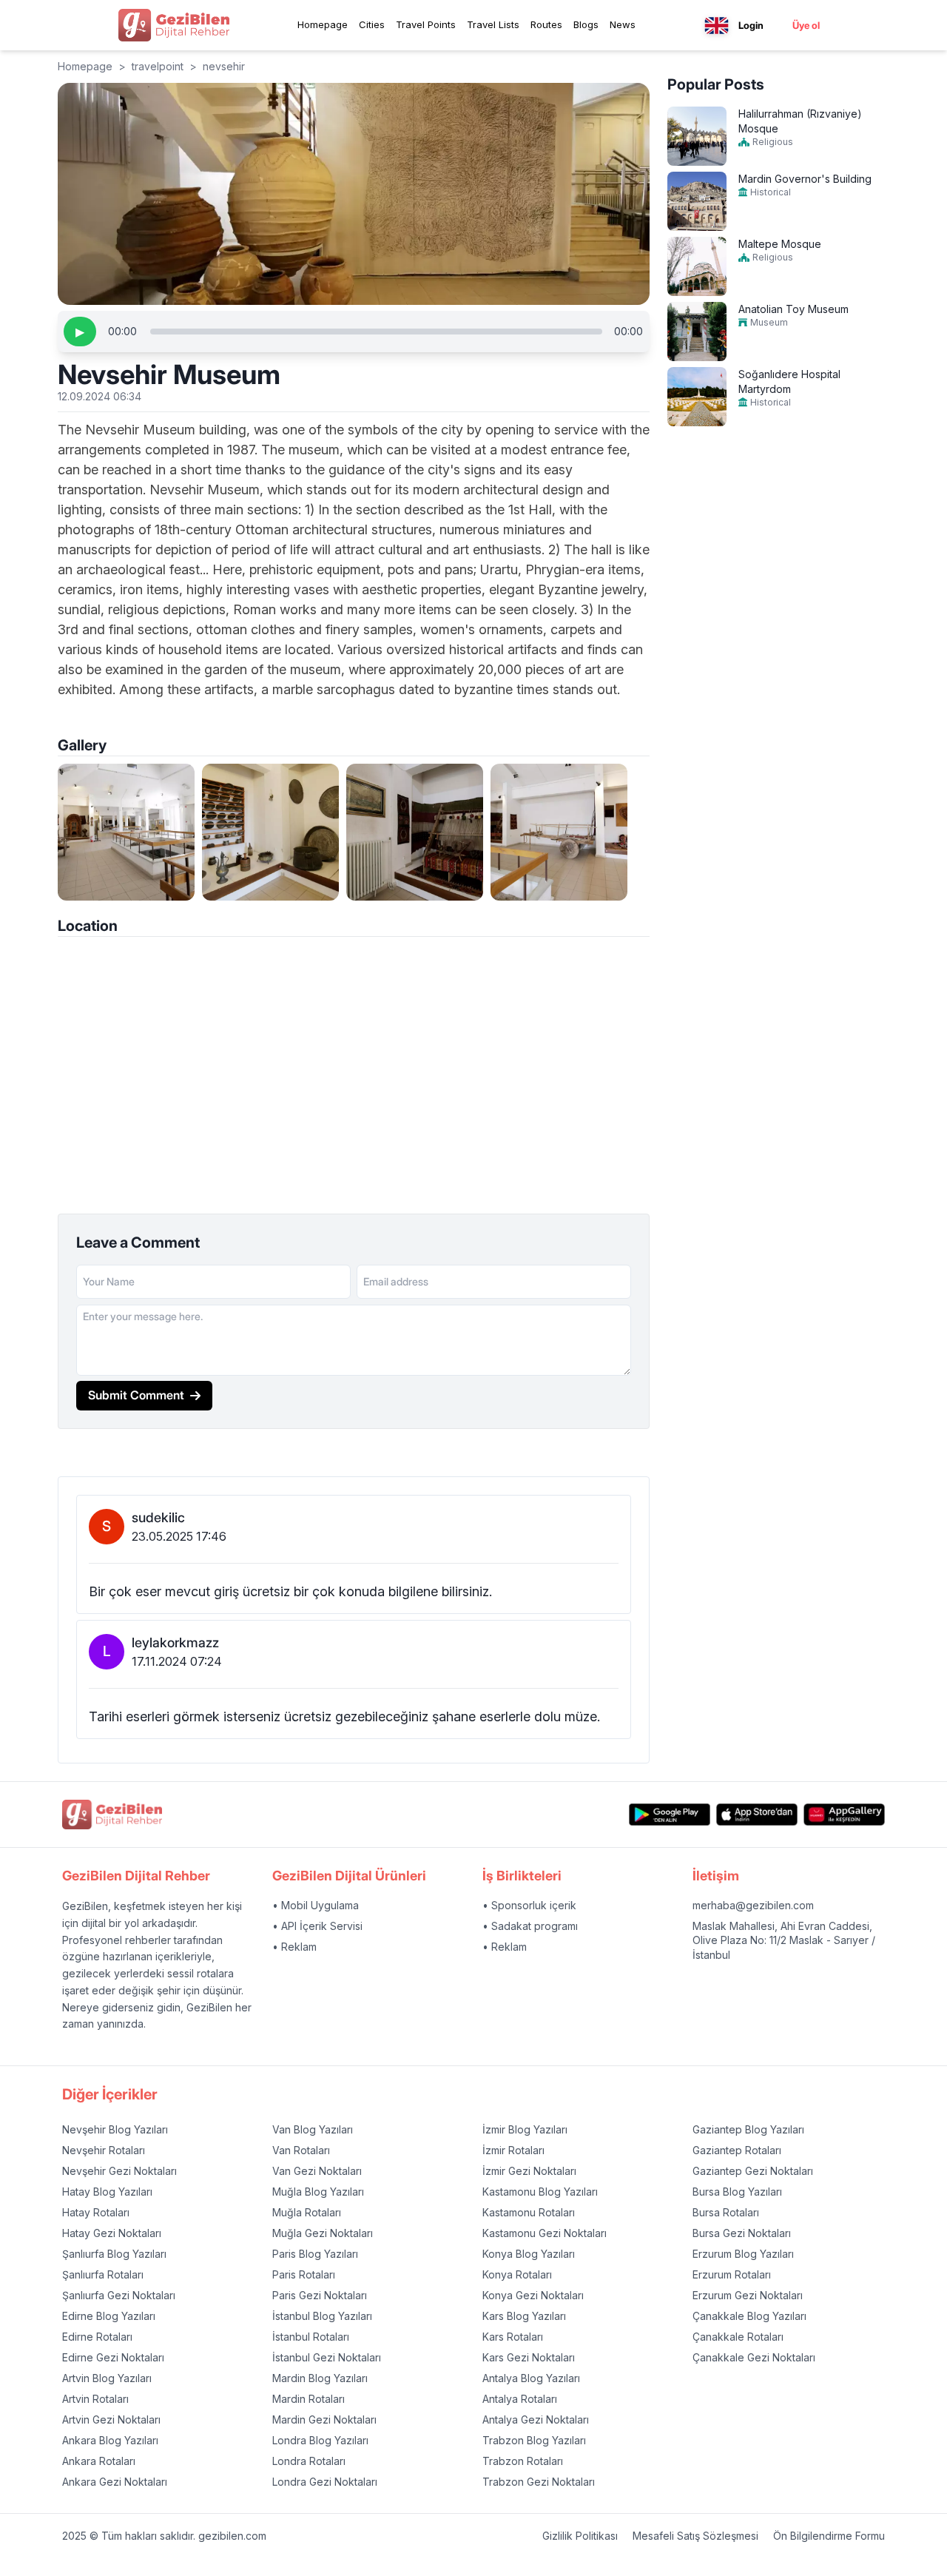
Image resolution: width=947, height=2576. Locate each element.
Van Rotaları (301, 2150)
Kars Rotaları (513, 2337)
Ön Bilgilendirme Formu (829, 2536)
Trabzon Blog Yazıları (534, 2440)
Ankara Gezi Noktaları (115, 2482)
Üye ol (806, 25)
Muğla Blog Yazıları (318, 2192)
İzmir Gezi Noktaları (529, 2171)
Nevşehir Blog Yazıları (115, 2129)
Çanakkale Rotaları (738, 2337)
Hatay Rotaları (96, 2212)
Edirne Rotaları (97, 2337)
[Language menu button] (717, 26)
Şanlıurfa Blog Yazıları (114, 2254)
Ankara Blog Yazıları (110, 2440)
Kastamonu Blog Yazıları (540, 2192)
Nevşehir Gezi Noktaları (119, 2171)
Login (751, 25)
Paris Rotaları (304, 2274)
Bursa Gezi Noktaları (742, 2233)
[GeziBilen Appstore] (757, 1815)
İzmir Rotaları (513, 2150)
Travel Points (426, 24)
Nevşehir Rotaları (104, 2150)
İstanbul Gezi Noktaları (327, 2357)
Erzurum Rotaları (732, 2274)
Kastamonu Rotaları (529, 2212)
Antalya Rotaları (520, 2399)
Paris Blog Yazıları (315, 2254)
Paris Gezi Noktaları (320, 2295)
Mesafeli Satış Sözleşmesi (695, 2536)
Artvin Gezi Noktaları (111, 2419)
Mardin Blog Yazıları (320, 2378)
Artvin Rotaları (95, 2399)
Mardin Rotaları (309, 2399)
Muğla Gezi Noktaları (323, 2233)
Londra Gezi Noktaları (325, 2482)
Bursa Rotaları (726, 2212)
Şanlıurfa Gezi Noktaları (119, 2295)
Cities (372, 24)
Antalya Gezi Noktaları (536, 2419)
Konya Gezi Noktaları (533, 2295)
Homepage (323, 24)
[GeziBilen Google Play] (670, 1815)
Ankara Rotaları (99, 2461)
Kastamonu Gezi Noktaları (545, 2233)
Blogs (586, 24)
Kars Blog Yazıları (524, 2316)
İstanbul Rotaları (311, 2337)
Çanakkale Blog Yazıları (749, 2316)
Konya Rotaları (517, 2274)
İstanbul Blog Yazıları (322, 2316)
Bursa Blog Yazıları (737, 2192)
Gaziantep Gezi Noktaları (753, 2171)
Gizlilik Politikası (580, 2536)
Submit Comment (136, 1395)
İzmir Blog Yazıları (525, 2129)
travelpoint (158, 66)
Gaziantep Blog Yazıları (748, 2129)
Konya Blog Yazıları (529, 2254)
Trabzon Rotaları (523, 2461)
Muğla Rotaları (307, 2212)
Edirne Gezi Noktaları (113, 2357)
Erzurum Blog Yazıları (743, 2254)
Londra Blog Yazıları (320, 2440)
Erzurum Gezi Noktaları (748, 2295)
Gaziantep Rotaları (737, 2150)
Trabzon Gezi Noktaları (539, 2482)
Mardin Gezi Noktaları (324, 2419)
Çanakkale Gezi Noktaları (754, 2357)
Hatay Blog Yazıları (107, 2192)
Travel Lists (493, 24)
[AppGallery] (844, 1815)
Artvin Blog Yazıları (107, 2378)
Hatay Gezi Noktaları (112, 2233)
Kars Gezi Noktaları (529, 2357)
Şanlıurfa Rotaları (103, 2274)
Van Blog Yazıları (313, 2129)
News (623, 24)
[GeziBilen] (174, 25)
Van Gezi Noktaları (317, 2171)
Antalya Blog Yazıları (531, 2378)
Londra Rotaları (309, 2461)
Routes (546, 24)
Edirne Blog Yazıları (109, 2316)
